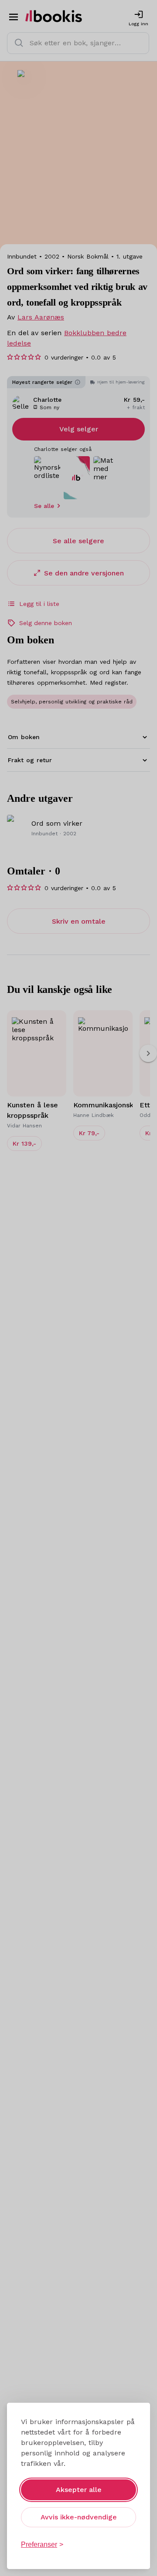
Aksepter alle (79, 2490)
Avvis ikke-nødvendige (79, 2517)
